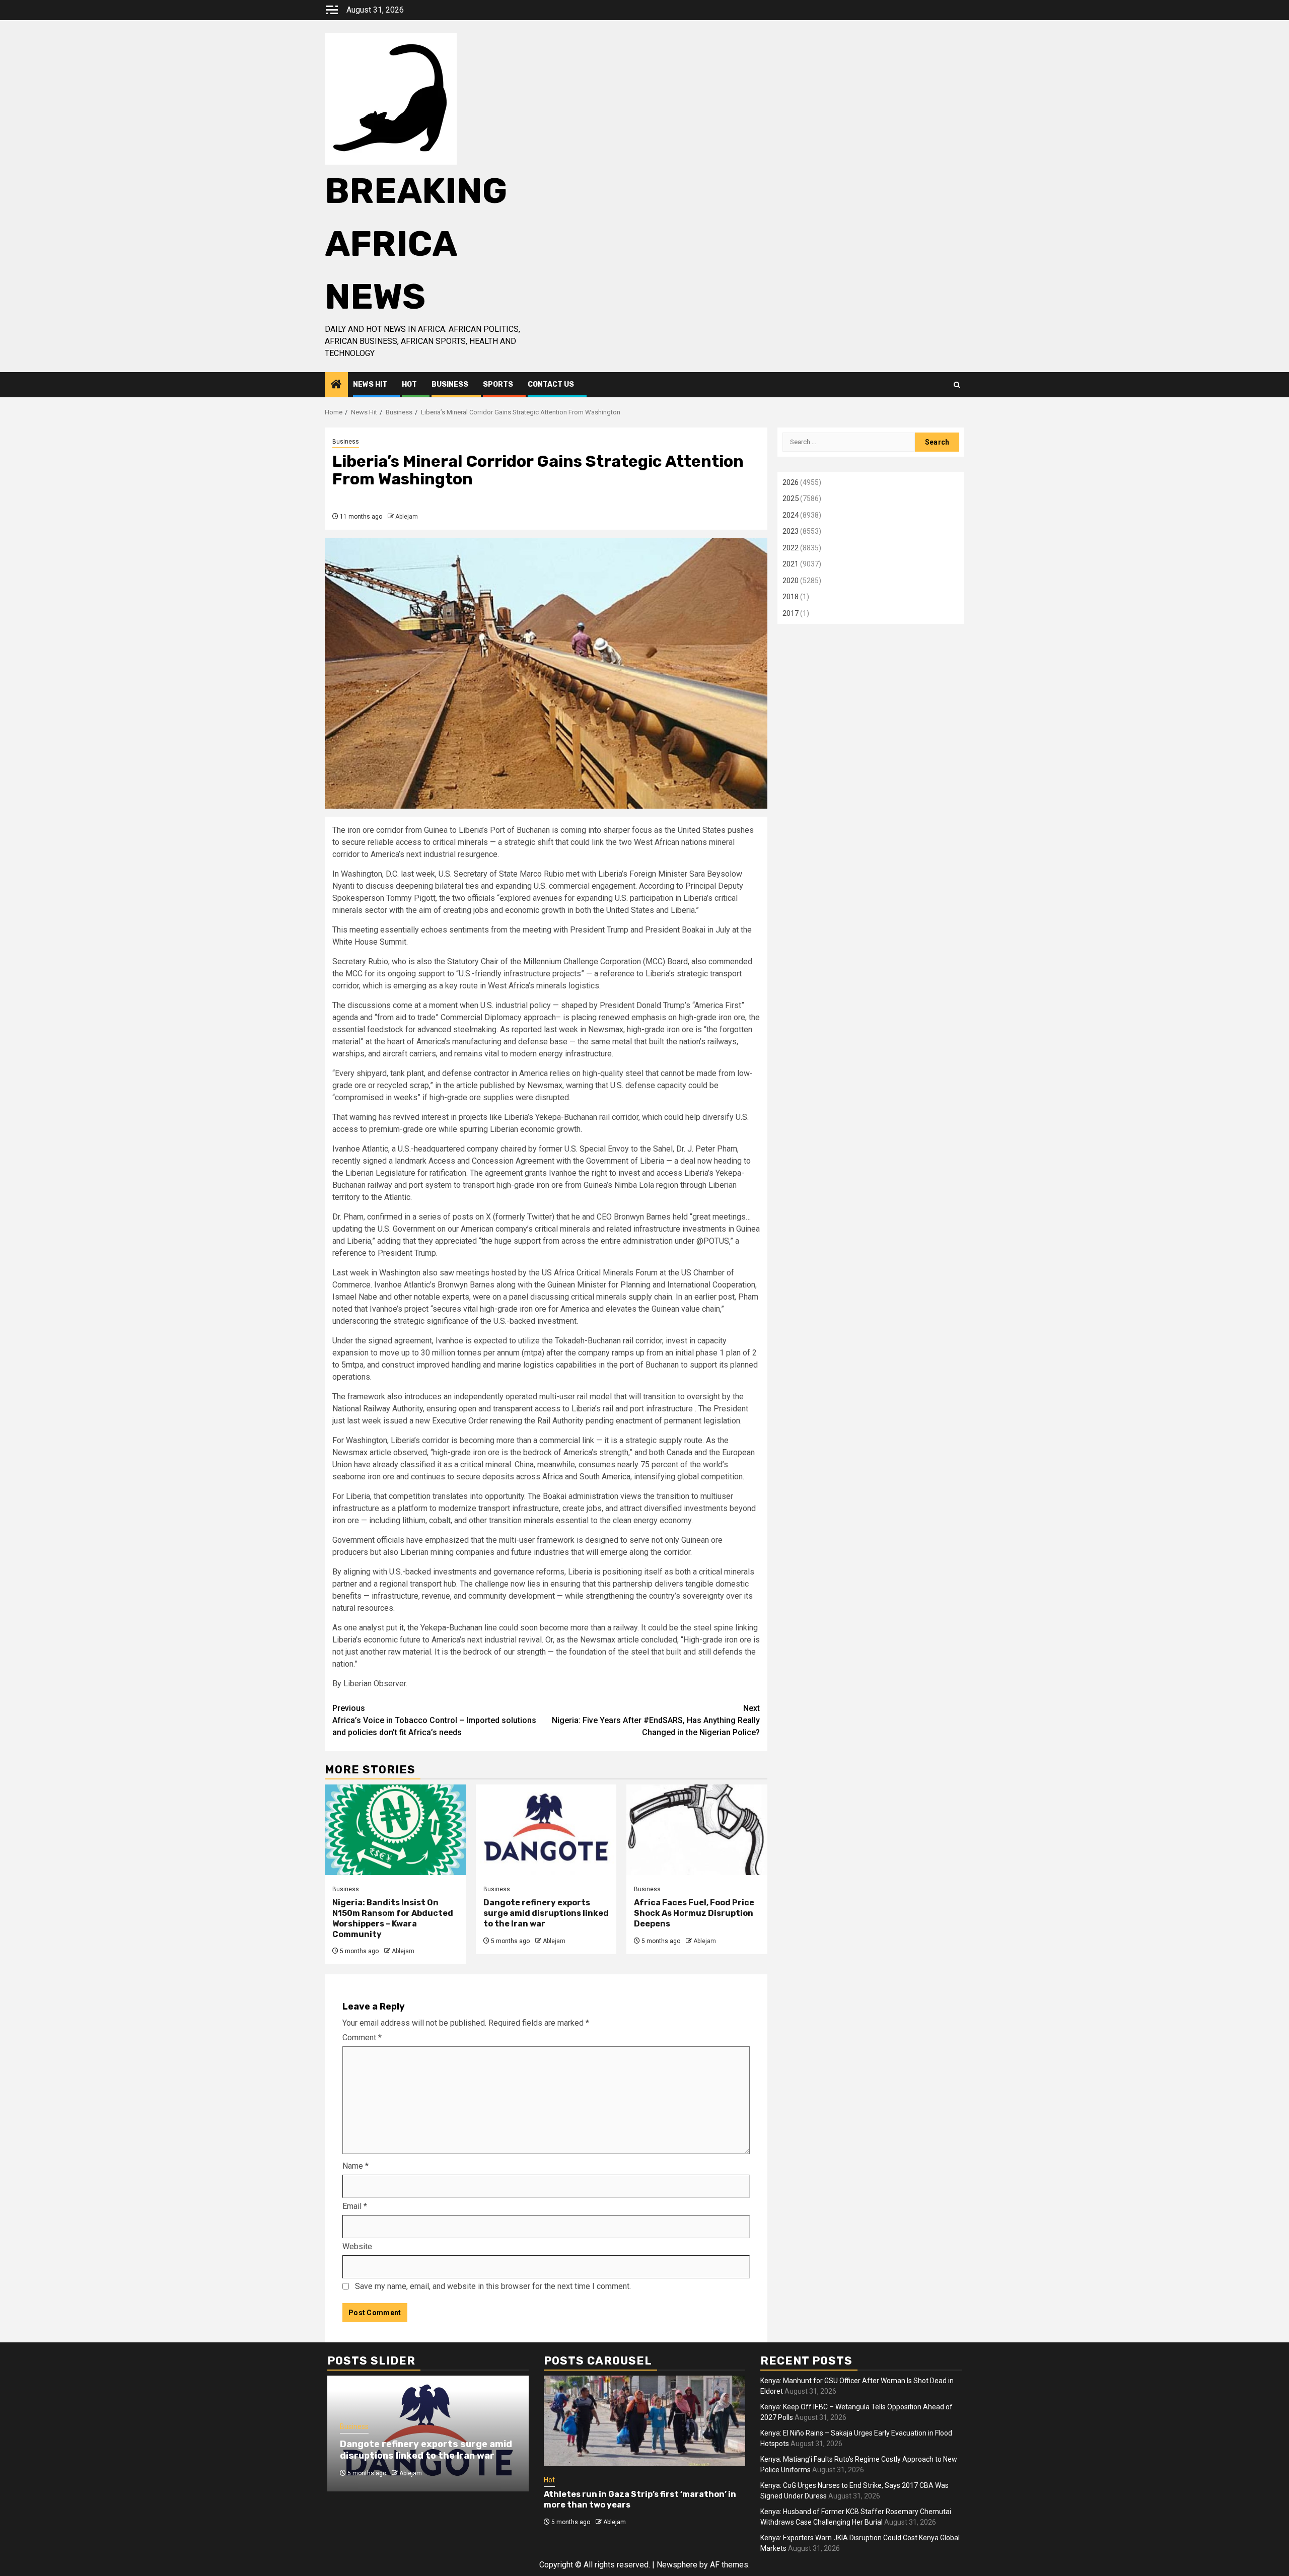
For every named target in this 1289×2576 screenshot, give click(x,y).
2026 (791, 482)
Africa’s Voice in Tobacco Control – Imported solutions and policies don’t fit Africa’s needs (434, 1720)
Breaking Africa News (416, 244)
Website (357, 2246)
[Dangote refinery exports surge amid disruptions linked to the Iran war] (546, 1830)
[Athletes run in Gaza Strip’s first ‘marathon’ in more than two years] (644, 2421)
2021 (791, 564)
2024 (791, 515)
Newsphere (677, 2565)
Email (355, 2206)
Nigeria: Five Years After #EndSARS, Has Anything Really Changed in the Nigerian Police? (656, 1720)
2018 (791, 597)
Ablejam (407, 517)
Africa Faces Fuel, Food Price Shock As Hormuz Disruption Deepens (694, 1913)
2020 (791, 581)
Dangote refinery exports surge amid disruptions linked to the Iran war (546, 1913)
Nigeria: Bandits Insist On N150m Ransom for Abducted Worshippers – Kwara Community (393, 1918)
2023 (791, 531)
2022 (791, 548)
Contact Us (551, 384)
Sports (498, 384)
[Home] (336, 385)
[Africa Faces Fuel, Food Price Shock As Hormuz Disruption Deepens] (697, 1830)
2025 (791, 498)
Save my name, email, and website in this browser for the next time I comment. (493, 2286)
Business (450, 384)
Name (355, 2166)
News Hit (370, 384)
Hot (409, 384)
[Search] (957, 385)
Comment (362, 2037)
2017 (791, 613)
